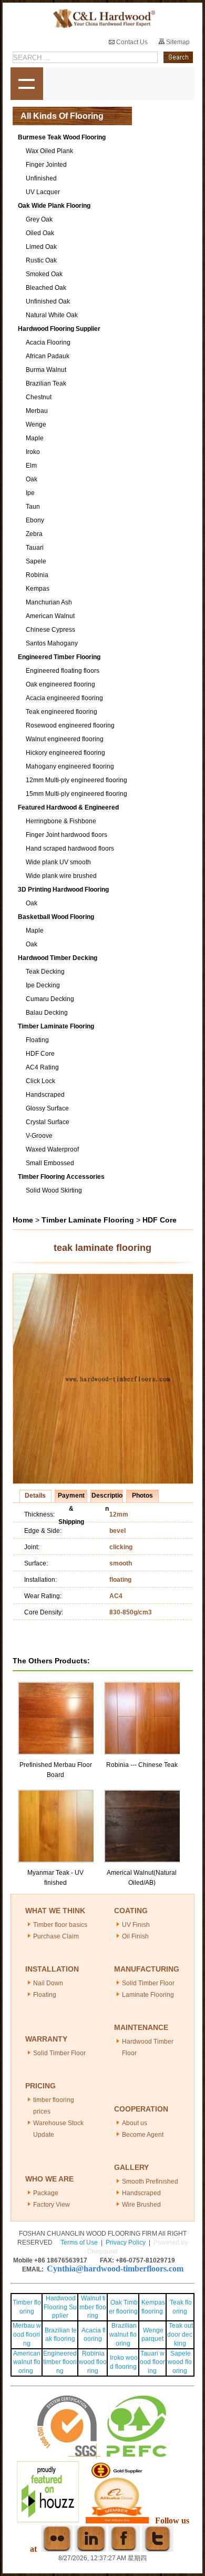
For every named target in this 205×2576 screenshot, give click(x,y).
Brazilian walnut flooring (123, 2335)
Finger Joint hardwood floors (66, 835)
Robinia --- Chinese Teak (142, 1765)
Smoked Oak (44, 274)
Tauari (35, 548)
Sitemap (177, 42)
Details (35, 1496)
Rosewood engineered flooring (70, 725)
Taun (33, 507)
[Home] (103, 19)
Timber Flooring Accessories (61, 1177)
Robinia (37, 575)
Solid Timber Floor (148, 1983)
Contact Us (131, 42)
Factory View (52, 2205)
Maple (35, 438)
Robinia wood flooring (93, 2362)
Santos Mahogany (52, 643)
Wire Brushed (141, 2205)
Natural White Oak (52, 315)
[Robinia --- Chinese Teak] (143, 1686)
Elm (31, 466)
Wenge (36, 425)
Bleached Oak (46, 288)
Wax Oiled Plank (49, 151)
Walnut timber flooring (93, 2307)
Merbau (37, 411)
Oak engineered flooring (60, 684)
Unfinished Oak (48, 301)
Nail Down (48, 1983)
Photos (142, 1496)
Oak (32, 479)
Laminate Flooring (148, 1995)
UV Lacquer (43, 192)
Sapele (36, 561)
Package (46, 2193)
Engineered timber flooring (60, 2362)
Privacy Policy (126, 2242)
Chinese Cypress (50, 630)
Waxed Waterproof (52, 1149)
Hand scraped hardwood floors (70, 848)
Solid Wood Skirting (54, 1190)
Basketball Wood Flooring (56, 917)
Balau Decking (47, 1013)
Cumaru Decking (50, 999)
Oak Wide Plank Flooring (54, 206)
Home (23, 1220)
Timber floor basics (60, 1925)
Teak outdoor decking (180, 2335)
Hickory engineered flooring (65, 753)
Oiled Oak (40, 233)
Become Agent (143, 2135)
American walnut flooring (27, 2362)
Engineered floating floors (63, 671)
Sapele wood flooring (180, 2362)
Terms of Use (79, 2242)
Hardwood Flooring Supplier (59, 329)
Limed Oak (41, 247)
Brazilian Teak (46, 383)
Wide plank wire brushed (61, 876)
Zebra (34, 534)
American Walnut (50, 616)
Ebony (35, 520)
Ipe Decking (43, 985)
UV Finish (136, 1925)
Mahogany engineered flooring (70, 766)
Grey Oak (39, 219)
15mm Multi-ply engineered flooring (76, 794)
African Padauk (48, 356)
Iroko (33, 452)
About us (135, 2123)
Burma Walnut (46, 370)
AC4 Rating (42, 1067)
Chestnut (39, 397)
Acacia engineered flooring (64, 698)
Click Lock (40, 1081)
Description (107, 1497)
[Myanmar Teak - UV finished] (57, 1794)
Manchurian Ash (49, 602)
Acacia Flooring (48, 342)
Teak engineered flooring (61, 712)
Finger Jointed (46, 165)
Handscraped (45, 1095)
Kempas (38, 589)
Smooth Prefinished (150, 2181)
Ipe (30, 493)
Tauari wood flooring (152, 2362)
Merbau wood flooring (27, 2335)
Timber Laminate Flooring (56, 1026)
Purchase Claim (56, 1936)
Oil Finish (135, 1936)
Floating (37, 1040)
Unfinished (41, 178)
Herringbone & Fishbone (61, 821)
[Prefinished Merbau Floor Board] (57, 1686)
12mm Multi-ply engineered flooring (76, 780)
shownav (27, 84)
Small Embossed (50, 1163)
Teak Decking (45, 972)
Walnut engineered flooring (65, 739)
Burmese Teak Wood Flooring (62, 137)
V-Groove (39, 1136)
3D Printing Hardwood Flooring (63, 890)
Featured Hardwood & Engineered (68, 807)
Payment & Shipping (71, 1497)
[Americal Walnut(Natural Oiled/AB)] (143, 1794)
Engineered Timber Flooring (59, 657)
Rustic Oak (41, 260)
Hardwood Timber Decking (58, 958)
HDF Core (40, 1054)
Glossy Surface (47, 1108)
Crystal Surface (48, 1122)
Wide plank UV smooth (58, 862)
